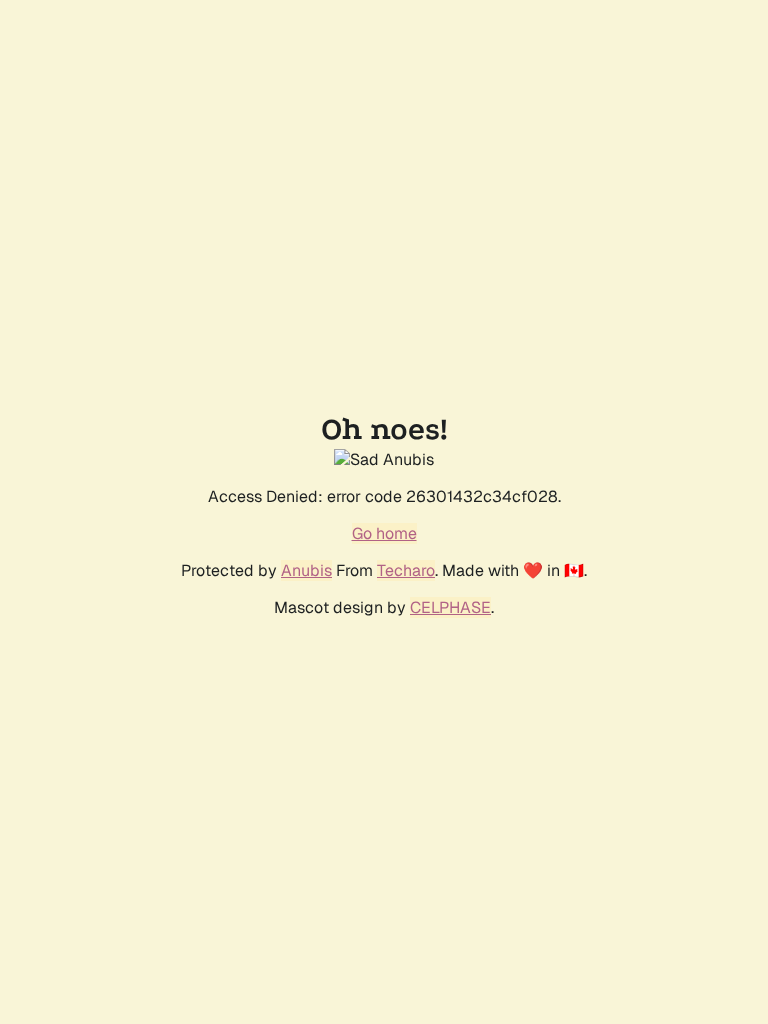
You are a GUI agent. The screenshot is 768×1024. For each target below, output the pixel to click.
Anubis (306, 570)
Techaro (406, 570)
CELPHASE (450, 607)
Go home (384, 533)
